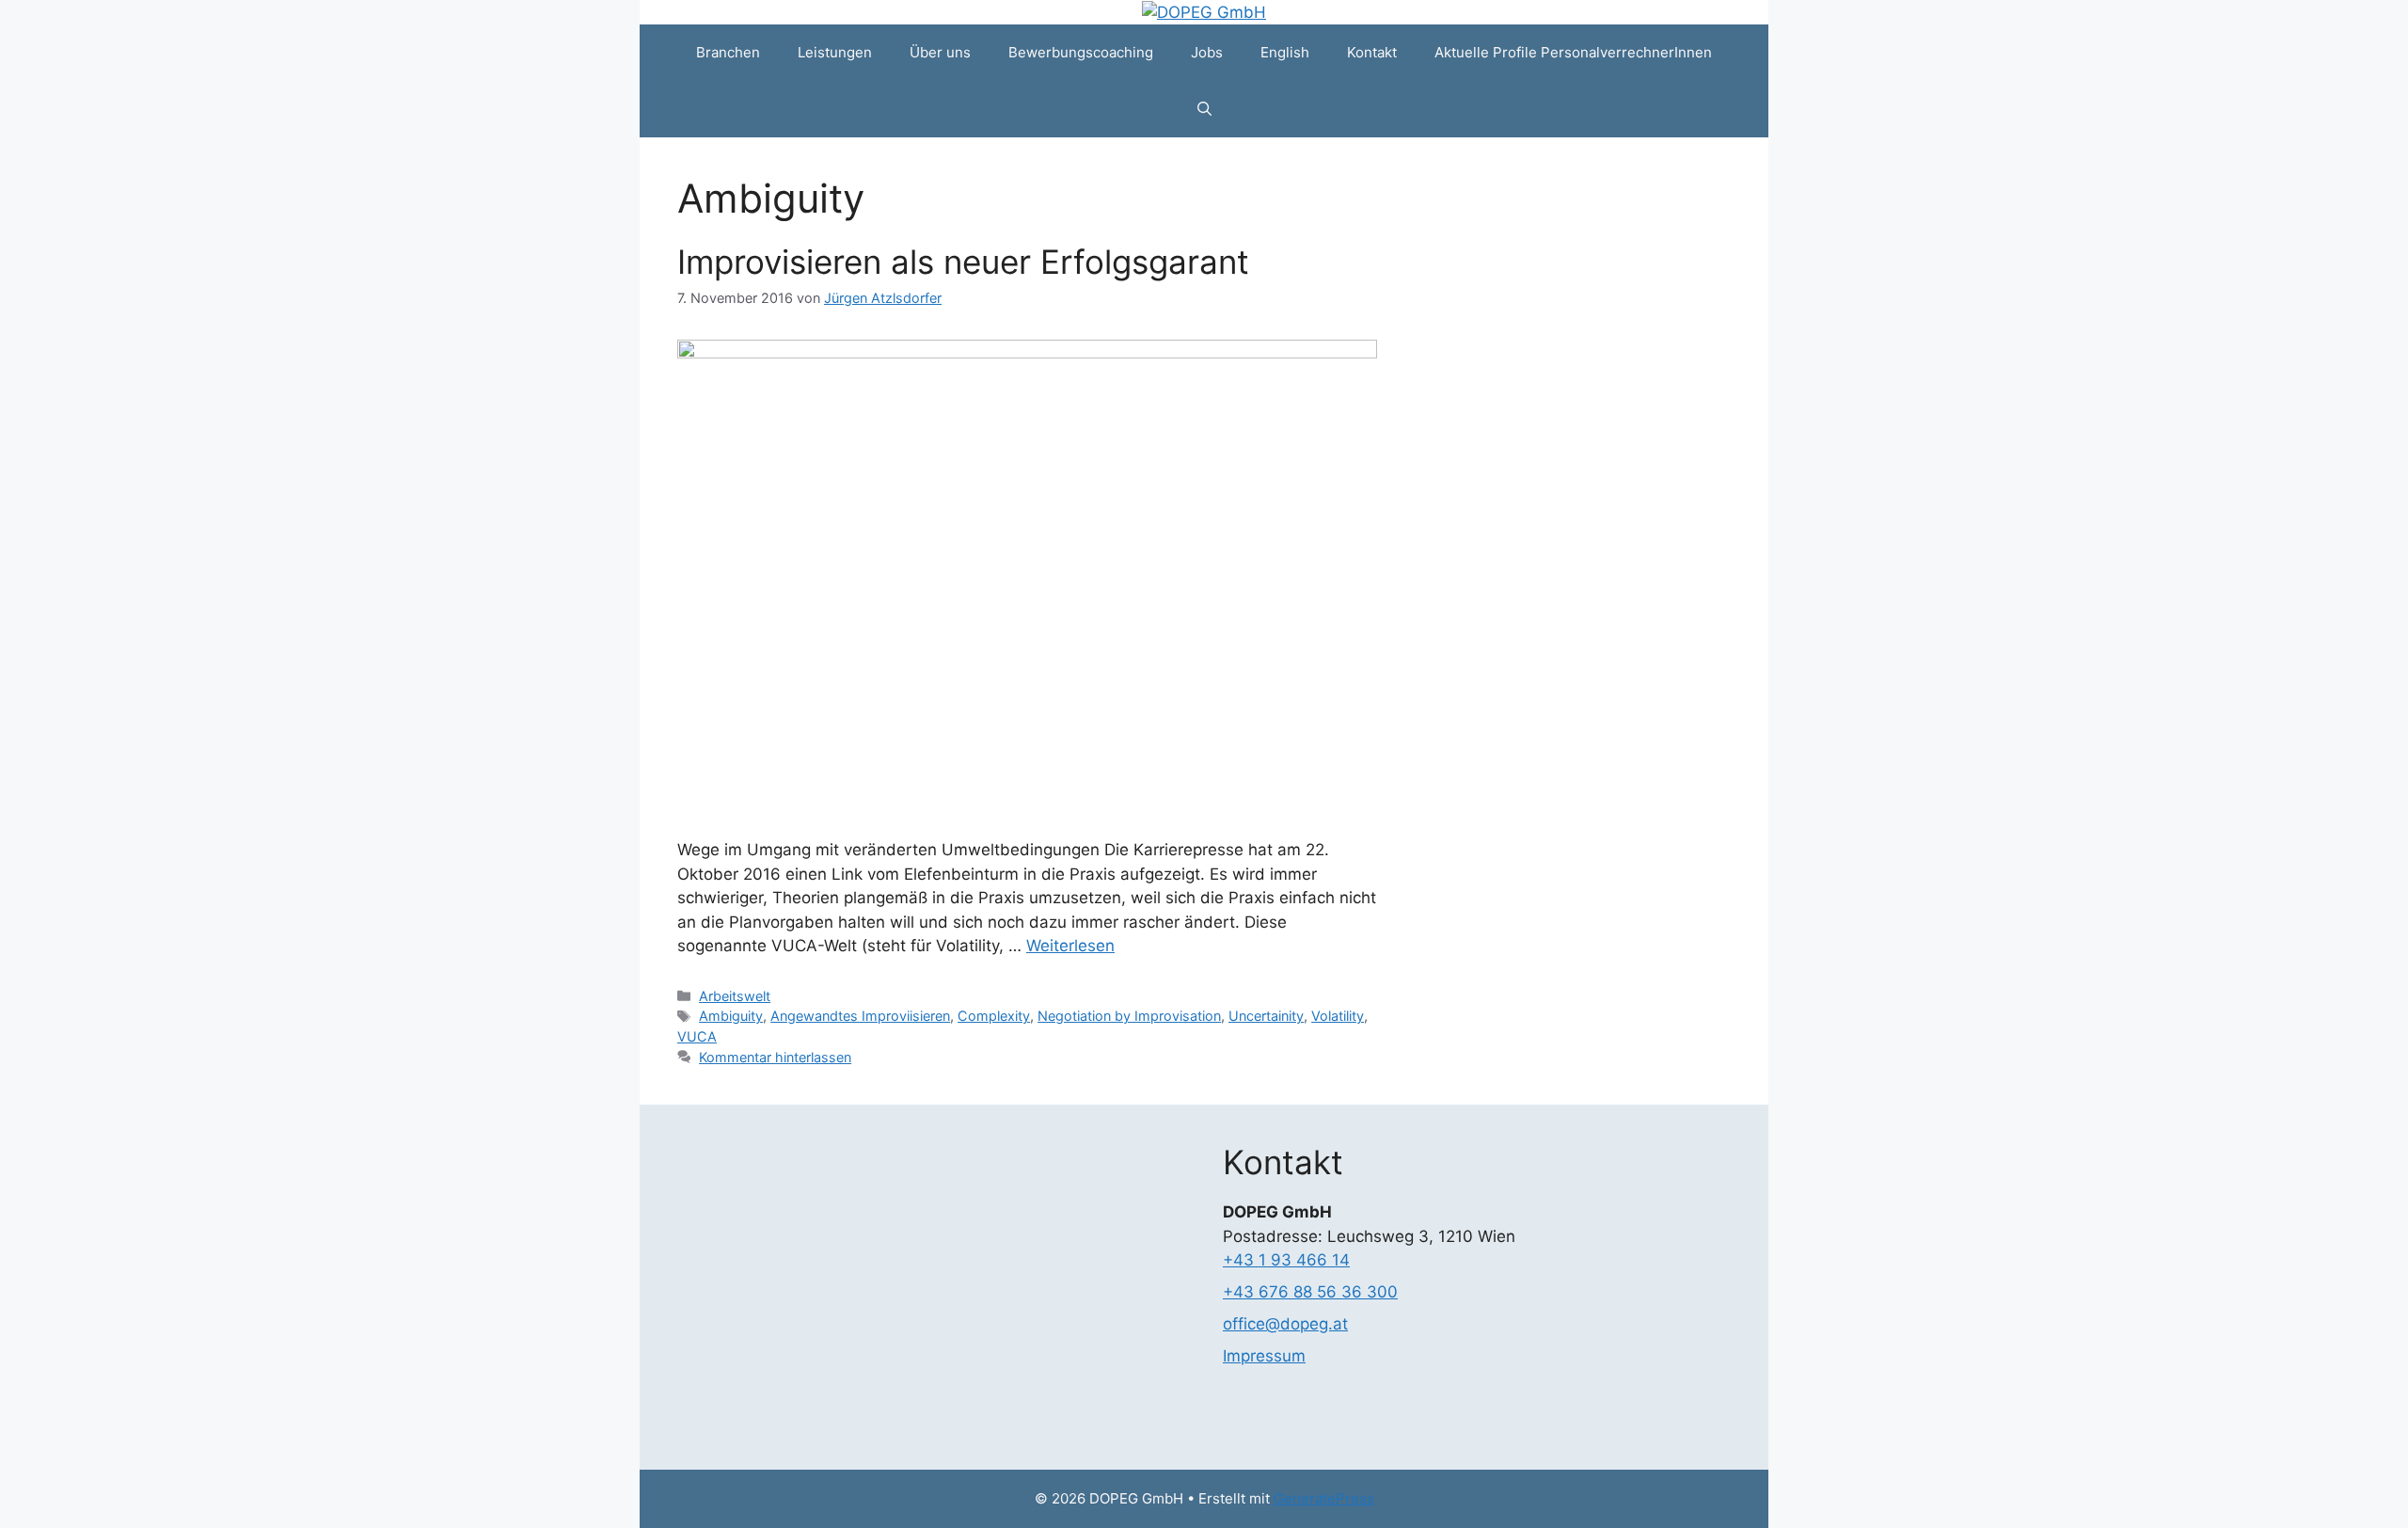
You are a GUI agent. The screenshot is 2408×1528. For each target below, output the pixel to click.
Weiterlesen (1070, 946)
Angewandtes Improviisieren (860, 1016)
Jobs (1207, 52)
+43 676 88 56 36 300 (1310, 1292)
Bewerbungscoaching (1081, 52)
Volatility (1338, 1016)
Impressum (1264, 1356)
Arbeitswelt (735, 996)
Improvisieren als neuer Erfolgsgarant (963, 262)
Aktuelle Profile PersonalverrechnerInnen (1573, 52)
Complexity (994, 1016)
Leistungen (835, 52)
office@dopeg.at (1285, 1324)
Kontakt (1372, 52)
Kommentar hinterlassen (775, 1057)
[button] (1204, 109)
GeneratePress (1324, 1498)
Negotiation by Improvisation (1129, 1016)
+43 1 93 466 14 (1286, 1260)
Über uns (940, 52)
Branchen (728, 52)
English (1285, 52)
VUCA (697, 1036)
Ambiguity (731, 1016)
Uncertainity (1266, 1016)
